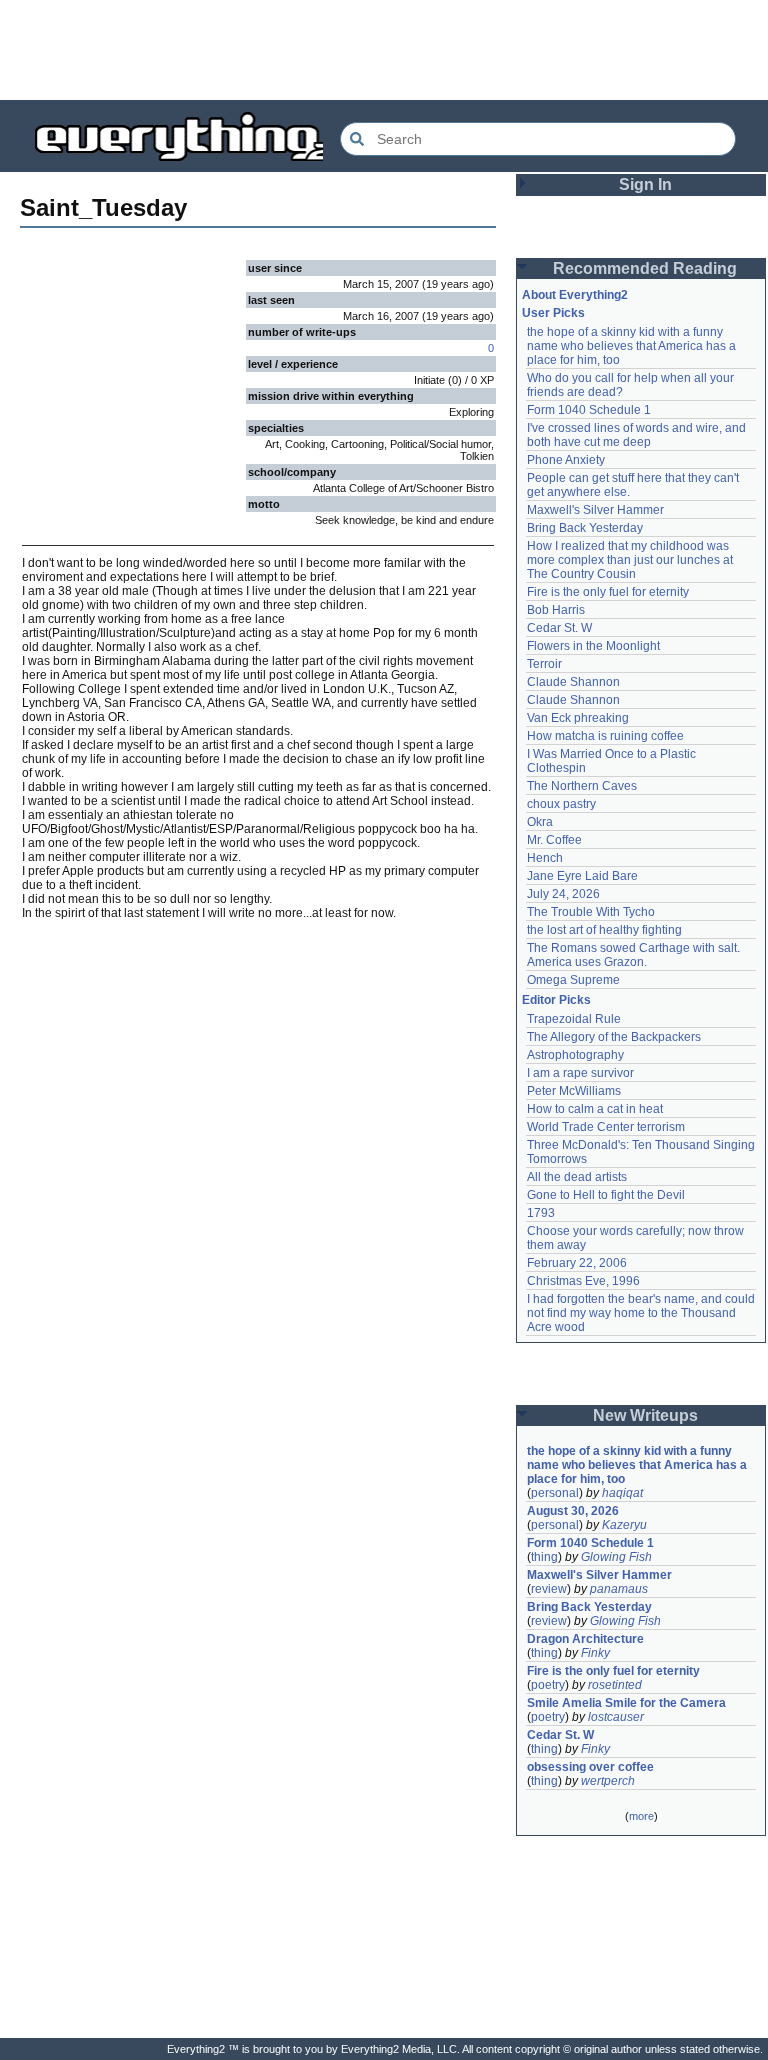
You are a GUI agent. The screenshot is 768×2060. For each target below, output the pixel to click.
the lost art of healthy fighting (604, 930)
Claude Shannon (573, 682)
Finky (595, 1653)
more (641, 1816)
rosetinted (615, 1685)
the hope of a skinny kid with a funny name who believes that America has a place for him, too (633, 346)
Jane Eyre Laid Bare (582, 876)
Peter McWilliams (574, 1091)
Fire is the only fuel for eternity (608, 592)
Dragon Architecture (585, 1639)
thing (544, 1557)
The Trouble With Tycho (591, 912)
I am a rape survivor (580, 1073)
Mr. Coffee (554, 840)
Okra (540, 822)
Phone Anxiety (566, 460)
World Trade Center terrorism (606, 1127)
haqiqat (622, 1493)
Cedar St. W (559, 628)
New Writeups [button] (645, 1415)
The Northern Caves (582, 786)
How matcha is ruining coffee (605, 736)
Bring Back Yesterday (585, 528)
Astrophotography (575, 1055)
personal (555, 1493)
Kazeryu (624, 1525)
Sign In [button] (645, 184)
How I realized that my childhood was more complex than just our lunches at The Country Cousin (631, 560)
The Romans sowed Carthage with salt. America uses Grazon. (634, 955)
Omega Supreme (573, 980)
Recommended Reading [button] (645, 268)
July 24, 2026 (563, 894)
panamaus (619, 1589)
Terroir (544, 664)
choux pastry (561, 804)
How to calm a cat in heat (595, 1109)
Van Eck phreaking (578, 718)
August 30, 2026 (573, 1511)
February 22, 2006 (577, 1263)
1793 (541, 1213)
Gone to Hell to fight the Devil (606, 1195)
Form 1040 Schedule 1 (589, 410)
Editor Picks (556, 1000)
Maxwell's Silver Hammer (595, 510)
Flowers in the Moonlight (593, 646)
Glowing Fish (616, 1557)
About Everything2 (575, 295)
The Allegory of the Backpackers (614, 1037)
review (549, 1589)
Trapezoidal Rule (574, 1019)
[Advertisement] (384, 50)
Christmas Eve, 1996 (583, 1281)
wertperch (608, 1781)
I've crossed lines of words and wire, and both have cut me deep (638, 435)
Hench (545, 858)
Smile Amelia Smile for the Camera (626, 1703)
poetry (548, 1685)
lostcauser (616, 1717)
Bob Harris (556, 610)
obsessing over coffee (590, 1767)
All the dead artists (577, 1177)
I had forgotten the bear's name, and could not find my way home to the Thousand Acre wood (642, 1313)
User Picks (553, 313)
